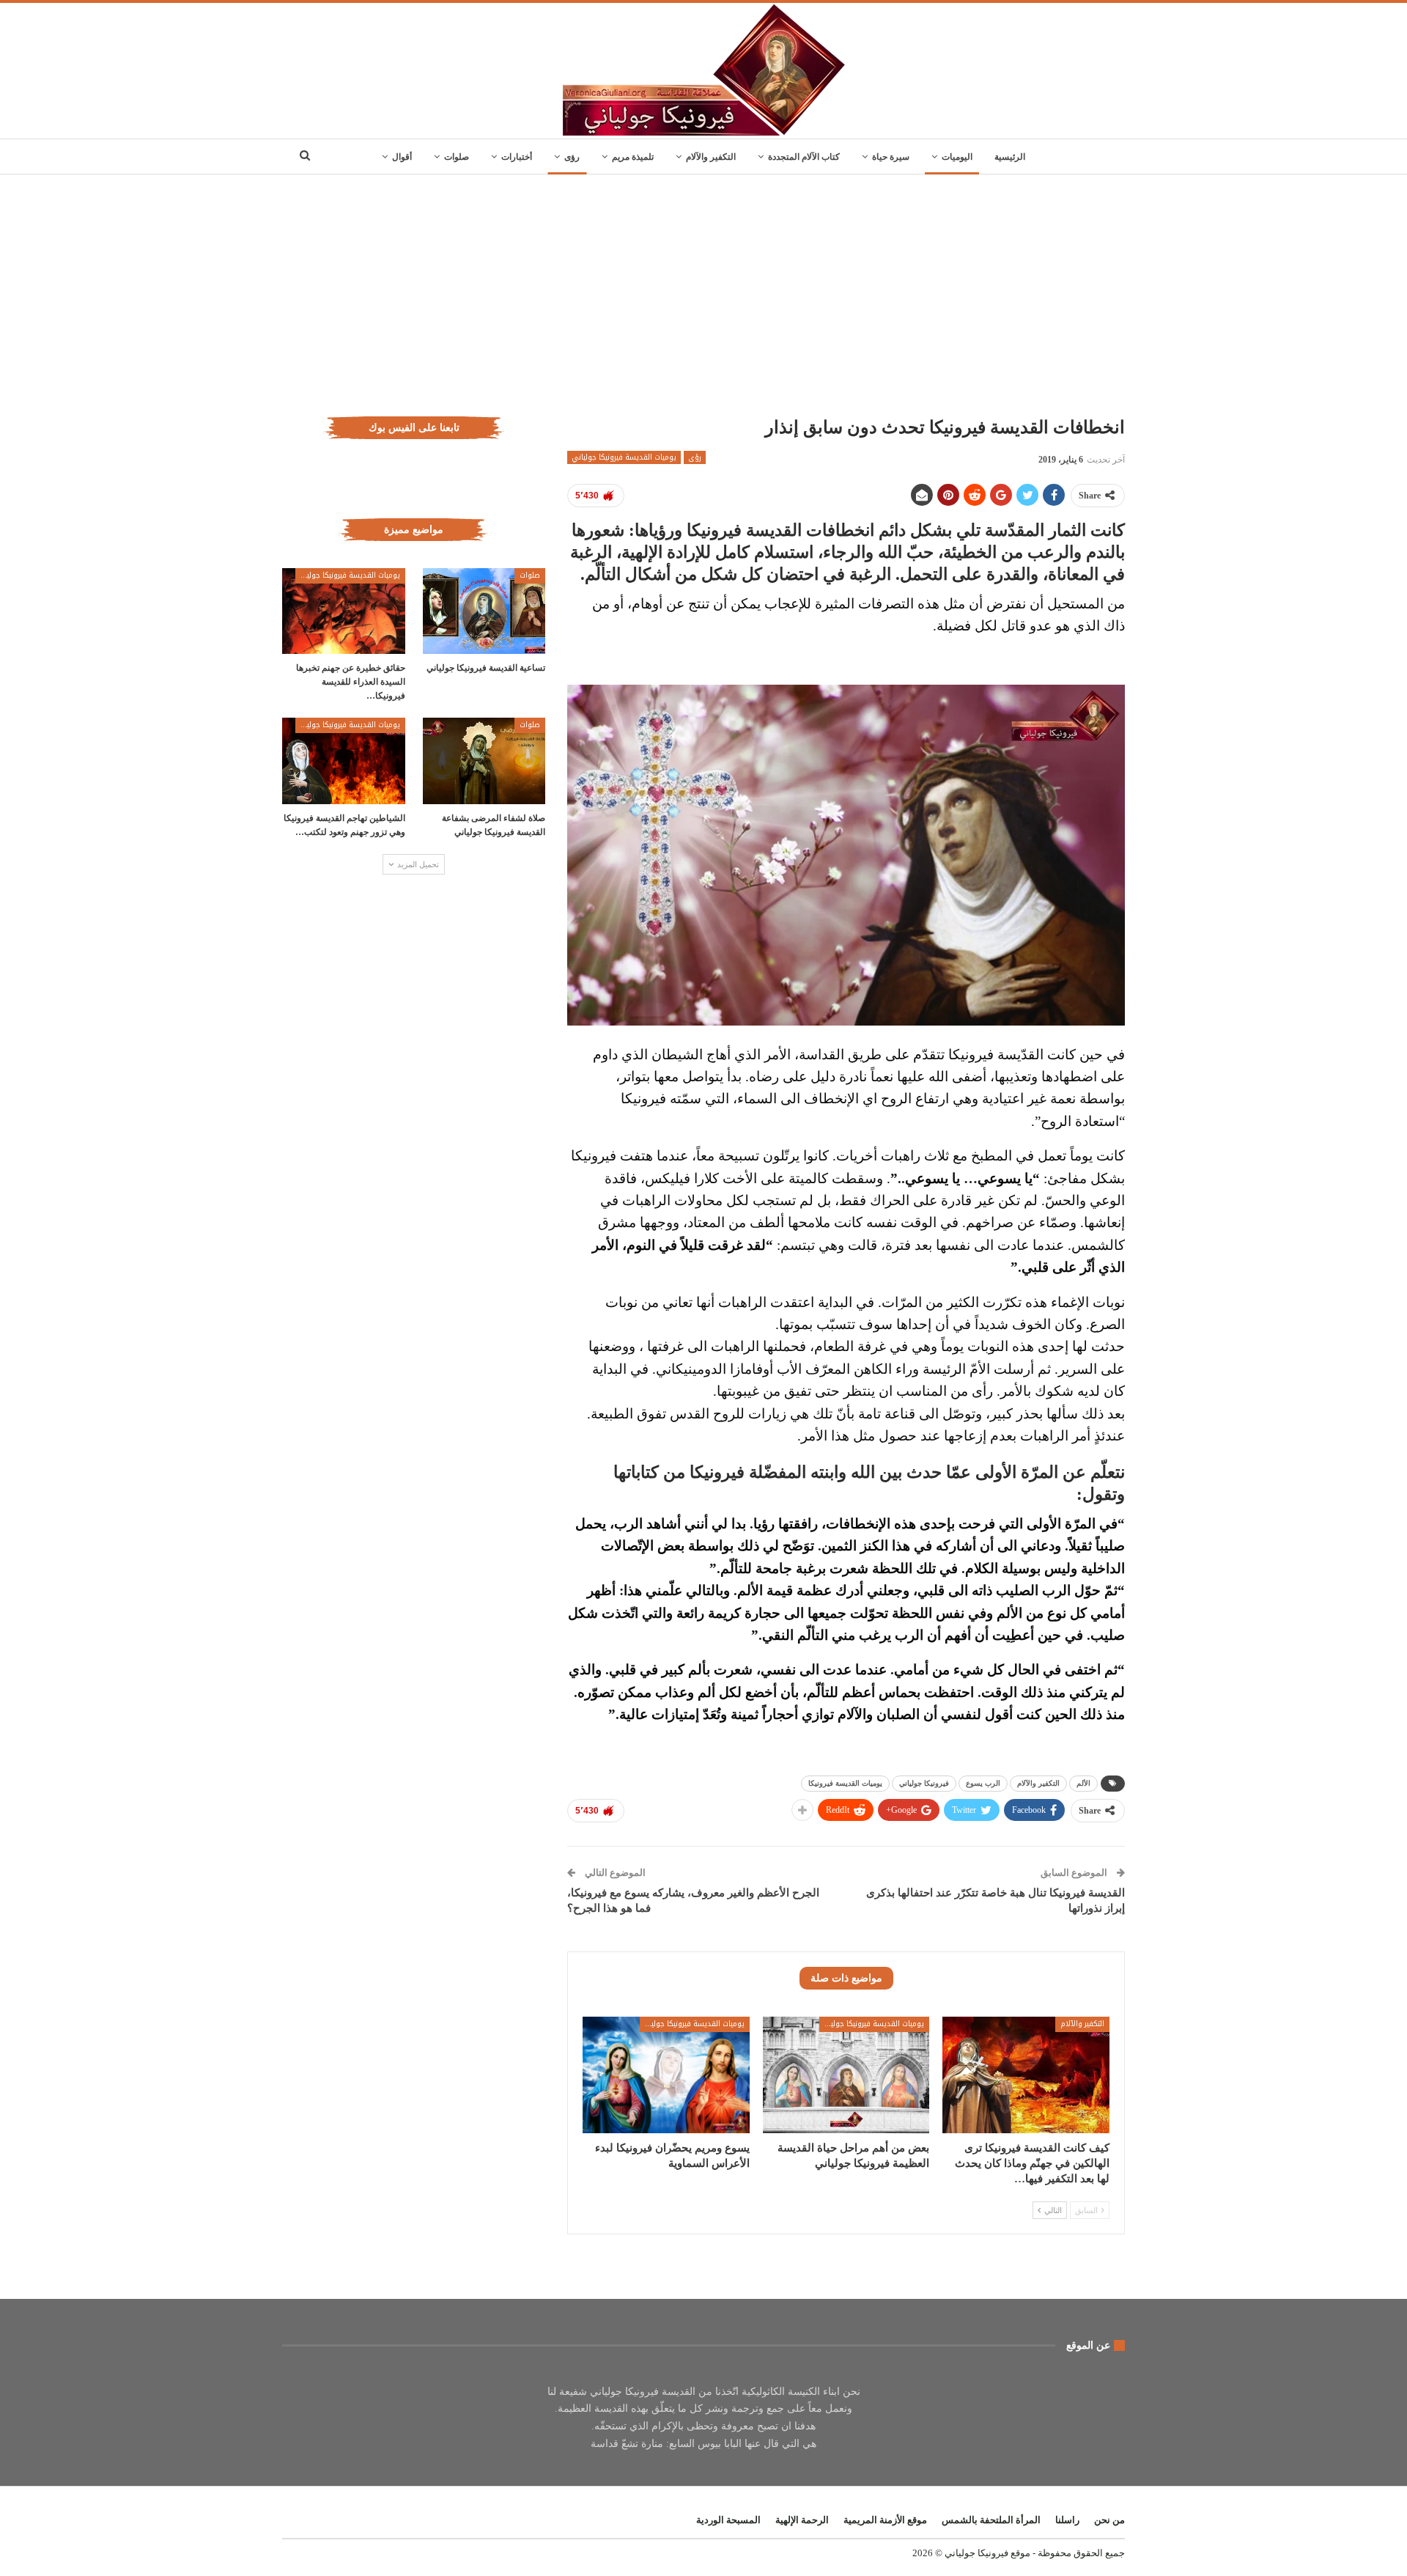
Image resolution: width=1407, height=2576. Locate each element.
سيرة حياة (891, 157)
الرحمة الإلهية (802, 2520)
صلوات (457, 157)
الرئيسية (1010, 157)
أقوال (402, 157)
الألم (1083, 1783)
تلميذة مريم (633, 157)
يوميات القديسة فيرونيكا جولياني (624, 457)
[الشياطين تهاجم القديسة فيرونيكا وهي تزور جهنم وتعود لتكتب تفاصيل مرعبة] (344, 761)
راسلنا (1067, 2520)
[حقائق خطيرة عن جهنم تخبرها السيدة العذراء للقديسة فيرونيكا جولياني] (344, 611)
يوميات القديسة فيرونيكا (845, 1783)
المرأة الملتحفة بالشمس (991, 2520)
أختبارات (517, 157)
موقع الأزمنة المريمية (885, 2520)
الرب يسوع (983, 1783)
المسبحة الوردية (728, 2520)
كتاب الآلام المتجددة (804, 157)
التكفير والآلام (711, 157)
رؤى (572, 157)
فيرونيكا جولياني (924, 1783)
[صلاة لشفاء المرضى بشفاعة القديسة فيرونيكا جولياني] (484, 761)
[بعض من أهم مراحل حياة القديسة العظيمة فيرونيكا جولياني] (846, 2075)
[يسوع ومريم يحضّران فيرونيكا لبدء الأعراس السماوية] (666, 2075)
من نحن (1109, 2520)
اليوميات (957, 157)
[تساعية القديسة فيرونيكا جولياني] (484, 611)
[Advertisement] (703, 284)
